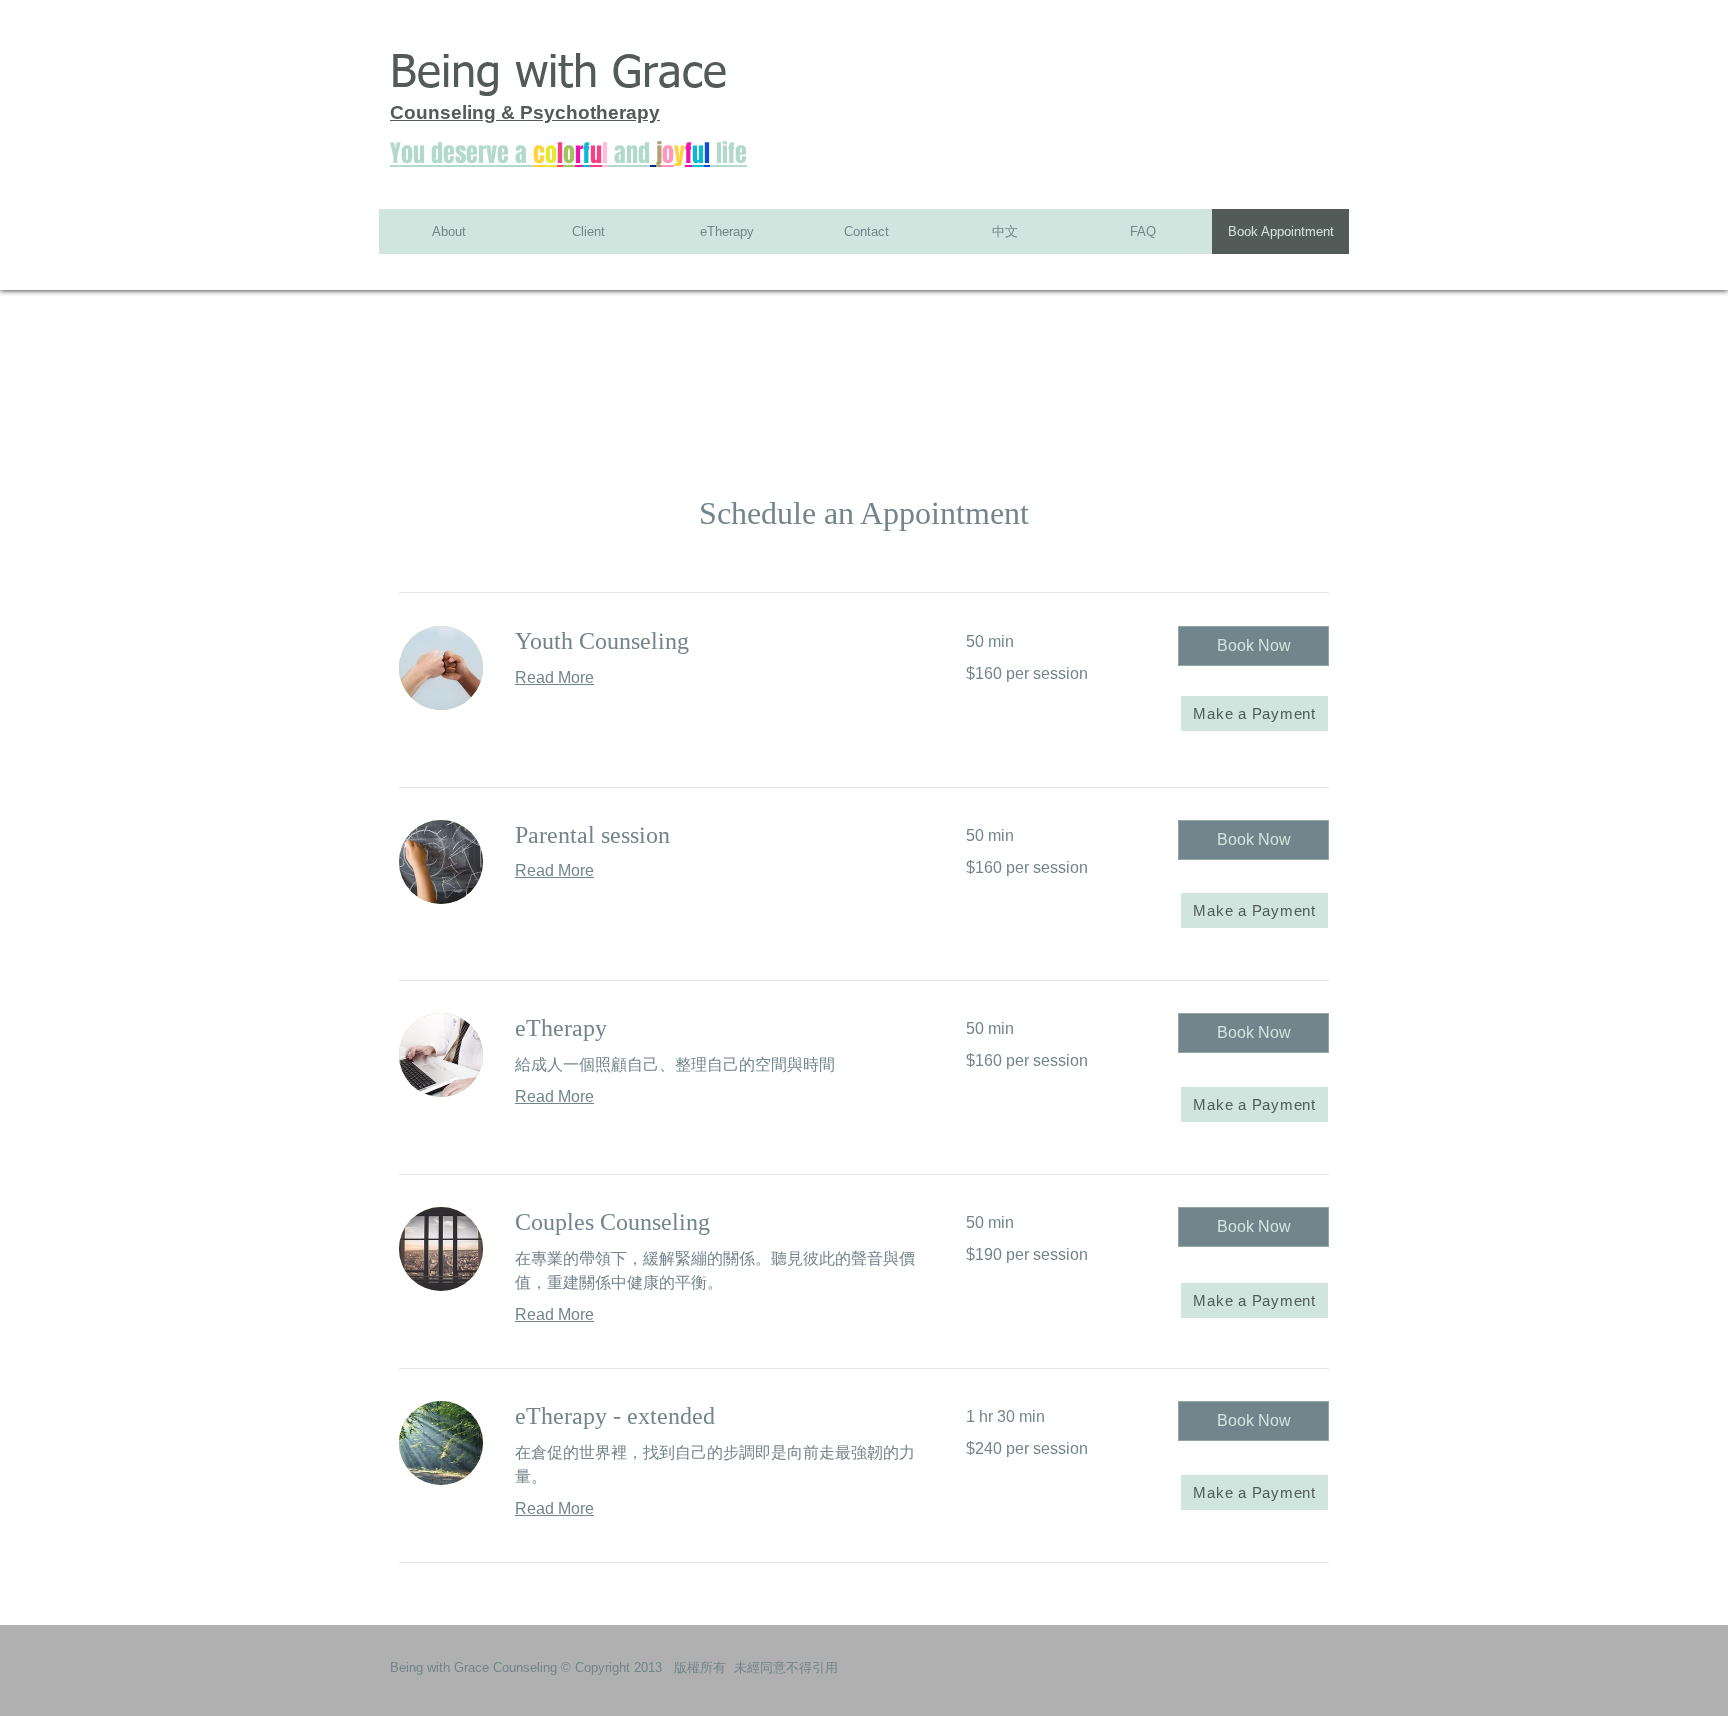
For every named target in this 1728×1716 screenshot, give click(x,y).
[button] (1253, 646)
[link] (716, 642)
